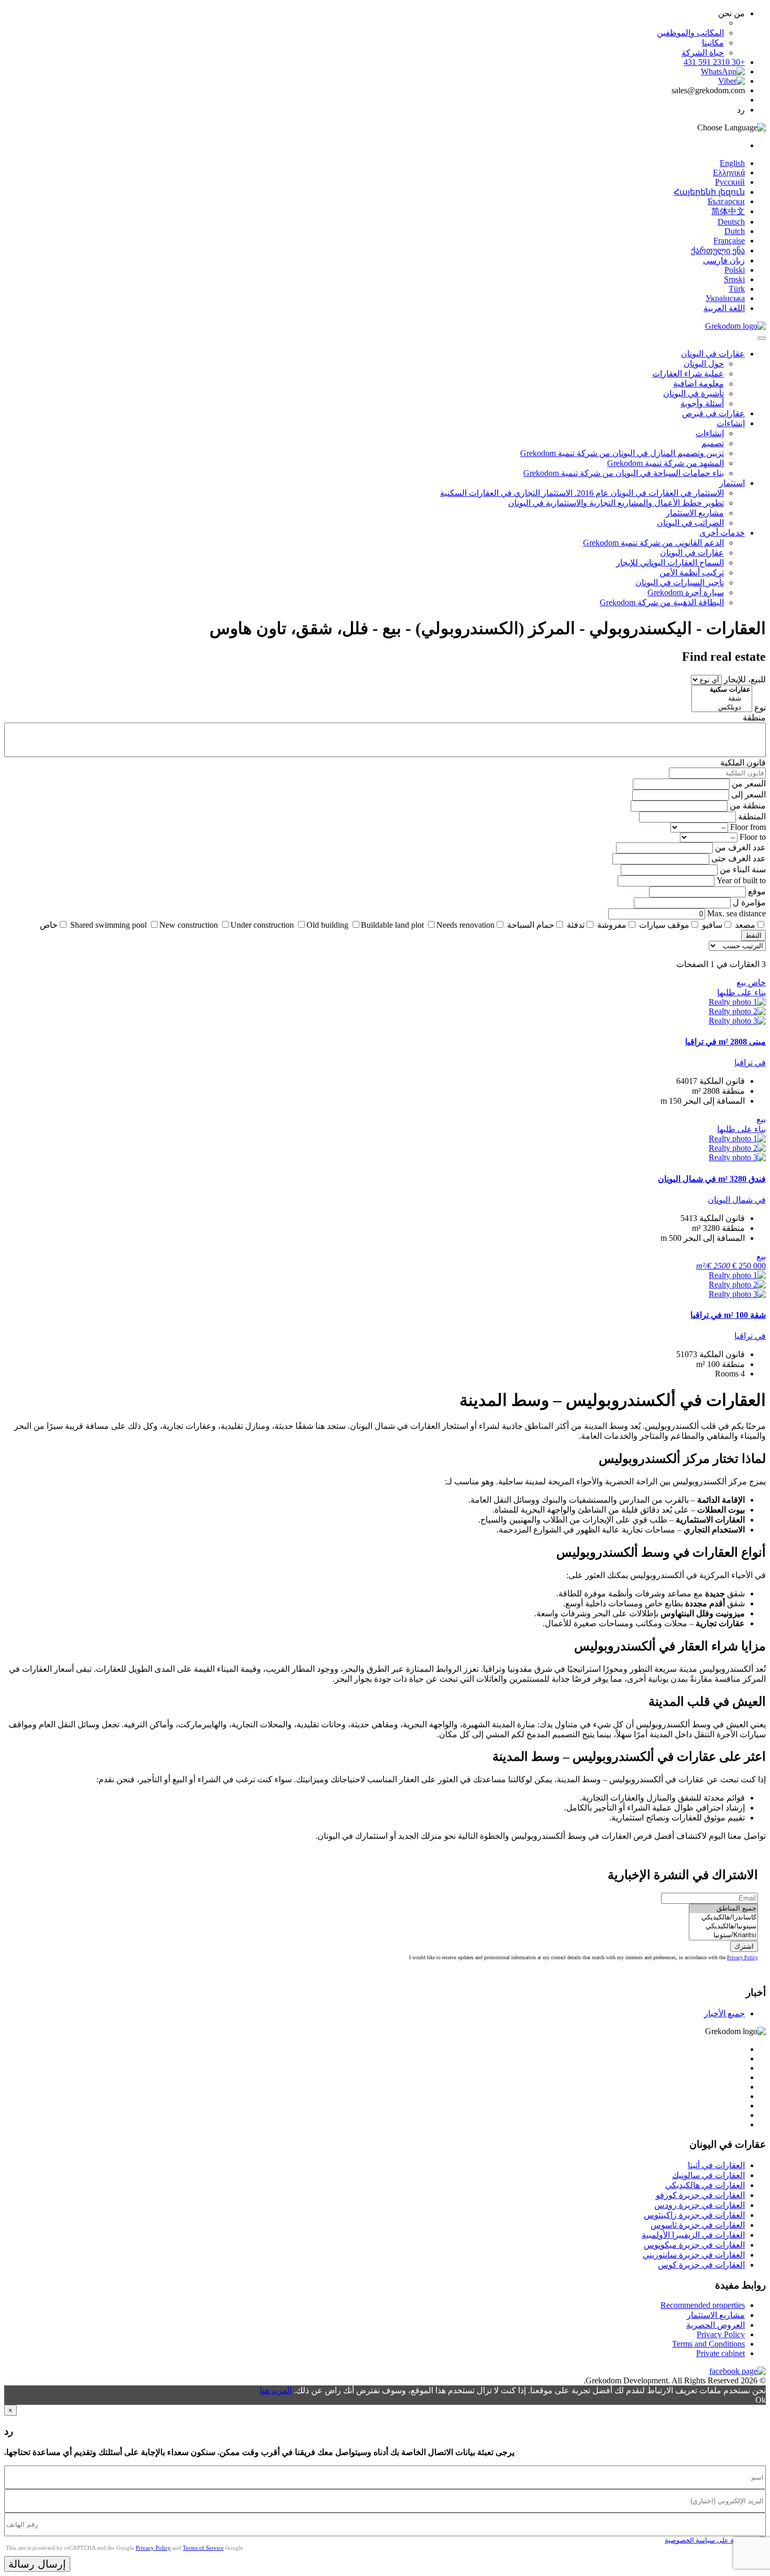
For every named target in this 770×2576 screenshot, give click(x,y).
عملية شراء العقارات (688, 374)
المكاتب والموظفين (690, 33)
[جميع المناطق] (723, 1909)
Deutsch (731, 222)
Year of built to (741, 880)
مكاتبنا (713, 43)
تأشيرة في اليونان (694, 393)
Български (726, 201)
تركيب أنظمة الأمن (692, 573)
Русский (730, 182)
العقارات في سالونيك (708, 2175)
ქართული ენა (718, 251)
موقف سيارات (664, 925)
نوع (760, 708)
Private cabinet (720, 2353)
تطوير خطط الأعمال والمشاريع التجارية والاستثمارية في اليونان (616, 503)
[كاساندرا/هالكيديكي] (723, 1918)
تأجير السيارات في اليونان (680, 582)
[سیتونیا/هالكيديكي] (723, 1927)
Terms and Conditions (708, 2344)
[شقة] (722, 699)
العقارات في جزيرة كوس (701, 2265)
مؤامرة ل (749, 902)
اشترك (744, 1946)
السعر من (749, 784)
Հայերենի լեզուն (709, 192)
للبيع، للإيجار (745, 679)
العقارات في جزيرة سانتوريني (694, 2255)
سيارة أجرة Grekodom (686, 592)
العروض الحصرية (716, 2325)
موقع (757, 891)
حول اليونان (704, 364)
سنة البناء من (743, 869)
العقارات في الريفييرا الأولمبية (693, 2235)
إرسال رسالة (37, 2564)
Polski (735, 270)
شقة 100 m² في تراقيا (728, 1315)
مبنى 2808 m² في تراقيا (725, 1042)
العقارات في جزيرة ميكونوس (694, 2245)
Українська (725, 298)
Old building (327, 925)
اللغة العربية (724, 308)
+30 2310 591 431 (714, 62)
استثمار (732, 483)
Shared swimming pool (108, 925)
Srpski (734, 279)
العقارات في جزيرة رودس (700, 2205)
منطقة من (748, 806)
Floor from (748, 827)
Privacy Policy (742, 1957)
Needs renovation (465, 925)
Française (729, 241)
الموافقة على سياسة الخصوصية (710, 2540)
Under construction (262, 925)
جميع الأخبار (724, 2013)
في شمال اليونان (737, 1200)
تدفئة (576, 925)
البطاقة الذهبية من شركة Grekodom (662, 602)
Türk (737, 289)
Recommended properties (703, 2305)
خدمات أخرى (722, 533)
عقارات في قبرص (713, 413)
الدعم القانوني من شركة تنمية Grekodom (653, 543)
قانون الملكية (743, 763)
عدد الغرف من (740, 847)
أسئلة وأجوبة (702, 403)
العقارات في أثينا (716, 2165)
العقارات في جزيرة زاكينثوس (694, 2215)
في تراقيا (750, 1063)
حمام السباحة (531, 925)
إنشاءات (731, 423)
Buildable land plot (392, 925)
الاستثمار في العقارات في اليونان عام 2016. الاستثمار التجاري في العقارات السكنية (582, 493)
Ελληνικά (729, 173)
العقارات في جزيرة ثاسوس (698, 2225)
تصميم (713, 443)
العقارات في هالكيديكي (705, 2185)
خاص (49, 925)
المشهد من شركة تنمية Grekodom (665, 463)
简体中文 (728, 211)
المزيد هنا (276, 2390)
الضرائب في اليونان (690, 523)
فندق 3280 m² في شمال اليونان (712, 1179)
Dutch (735, 231)
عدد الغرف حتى (739, 858)
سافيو (712, 925)
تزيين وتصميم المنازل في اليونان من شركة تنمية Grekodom (622, 453)
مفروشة (612, 925)
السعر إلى (749, 795)
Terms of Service (203, 2548)
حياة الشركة (703, 53)
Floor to (753, 837)
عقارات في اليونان (713, 354)
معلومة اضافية (698, 384)
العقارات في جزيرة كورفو (700, 2195)
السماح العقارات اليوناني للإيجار (670, 563)
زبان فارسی (724, 260)
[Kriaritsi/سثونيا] (723, 1935)
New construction (189, 925)
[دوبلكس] (722, 708)
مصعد (745, 925)
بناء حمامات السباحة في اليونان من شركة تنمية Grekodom (624, 473)
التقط (753, 935)
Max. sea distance (736, 913)
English (732, 163)
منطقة (754, 718)
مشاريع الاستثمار (695, 513)
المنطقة (752, 817)
